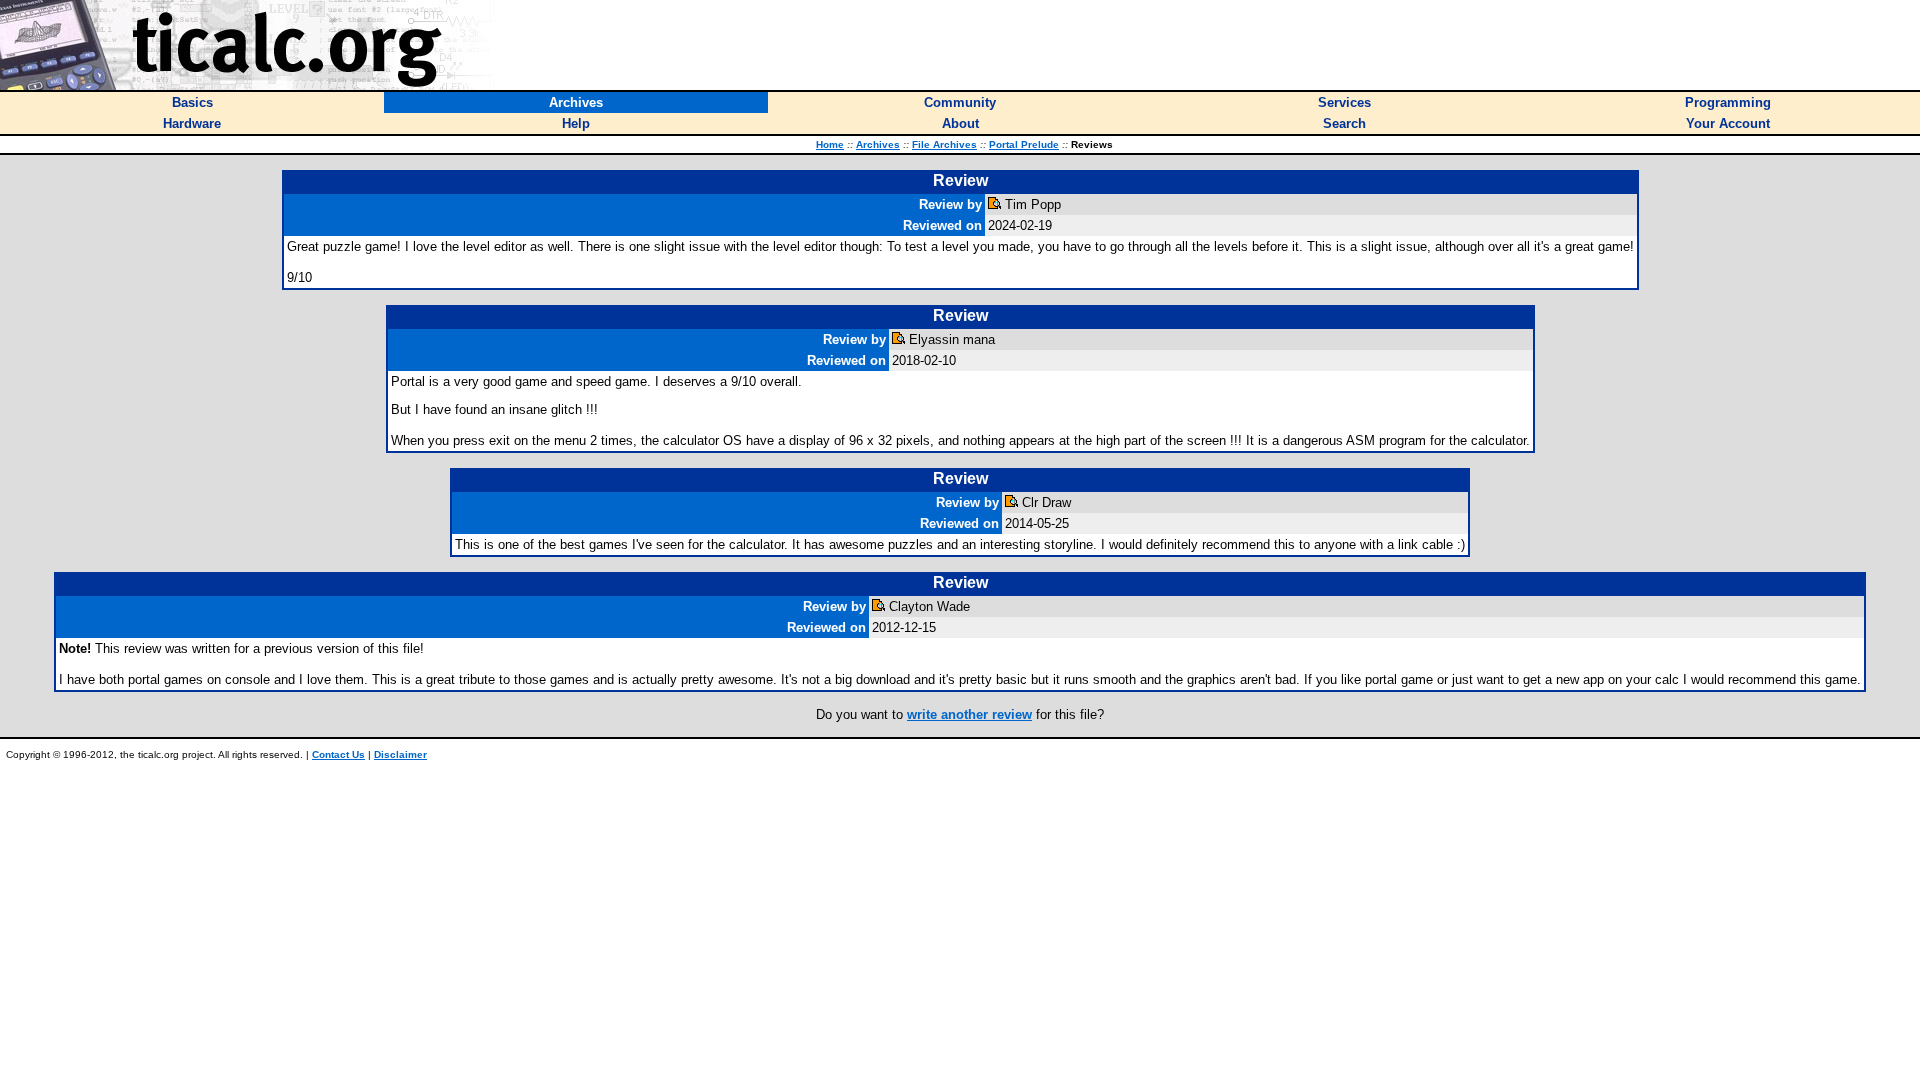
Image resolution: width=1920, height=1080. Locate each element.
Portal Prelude (1024, 144)
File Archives (944, 144)
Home (830, 144)
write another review (969, 714)
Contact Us (338, 754)
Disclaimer (400, 754)
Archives (878, 144)
